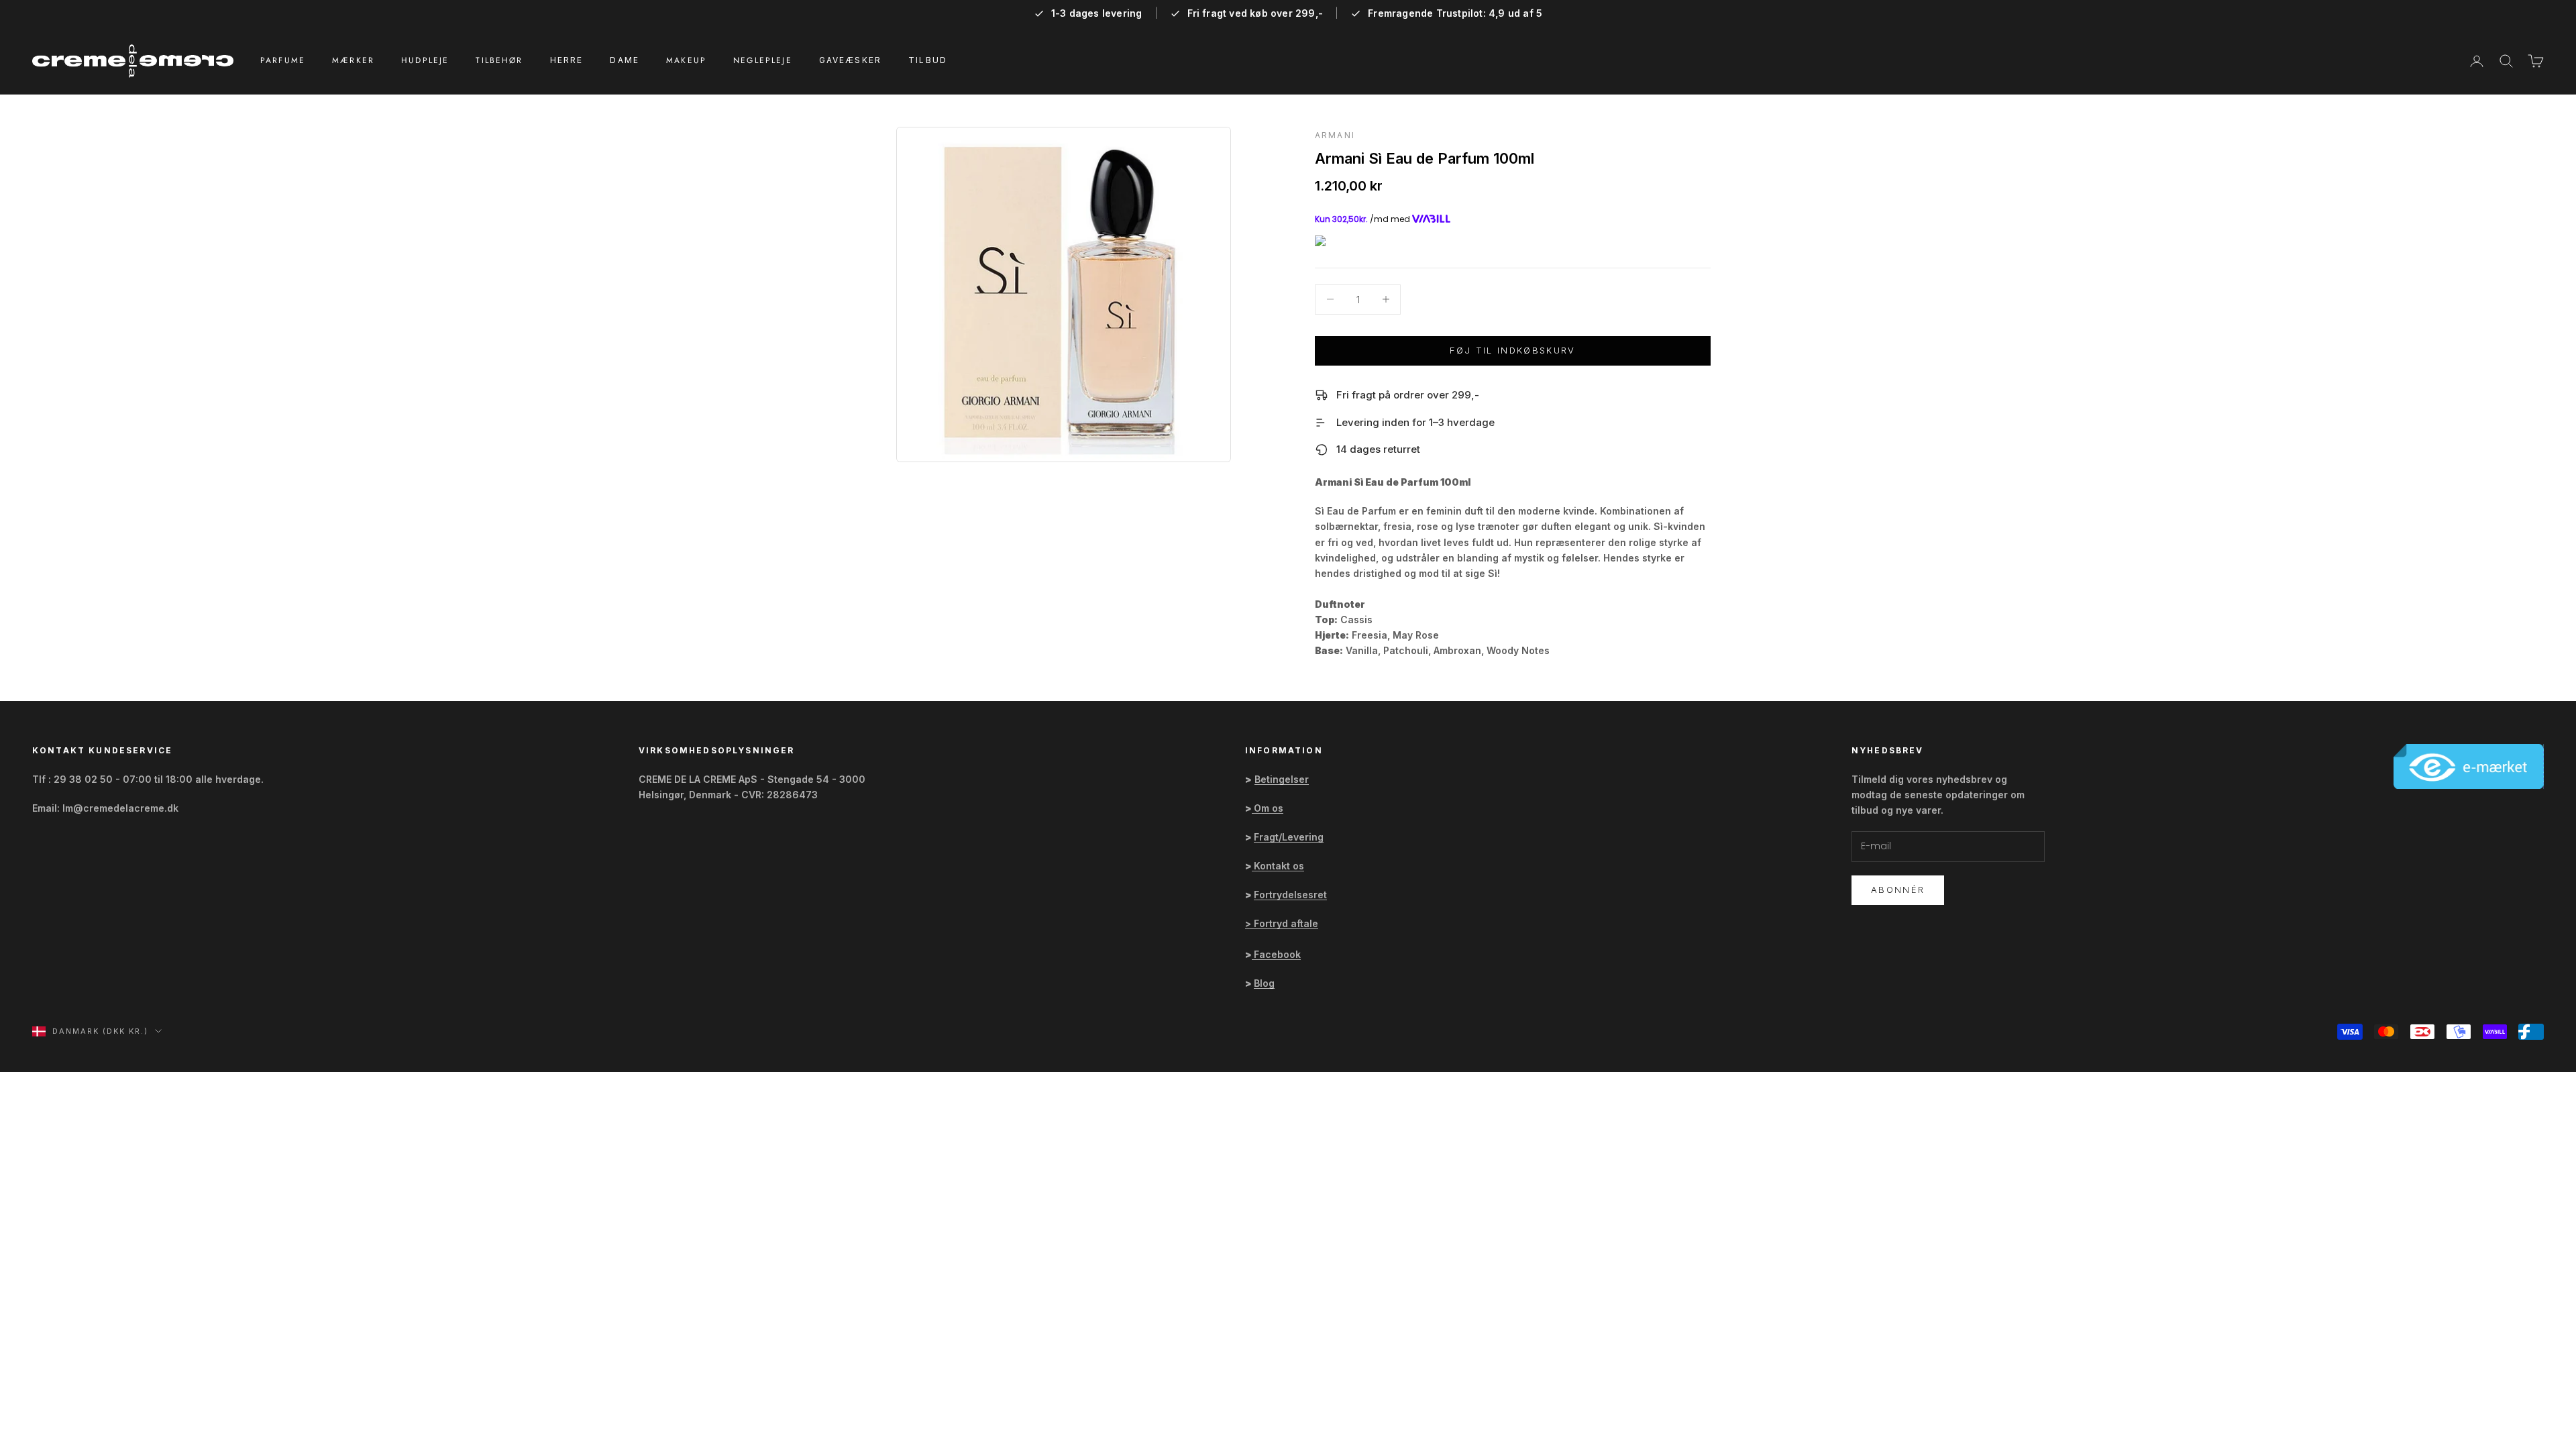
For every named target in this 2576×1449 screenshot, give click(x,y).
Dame (625, 60)
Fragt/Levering (1289, 837)
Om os (1269, 808)
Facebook (1277, 954)
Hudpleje (425, 60)
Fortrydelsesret (1290, 895)
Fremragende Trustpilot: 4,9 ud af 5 (1455, 13)
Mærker (353, 60)
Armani (1335, 135)
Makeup (686, 60)
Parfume (283, 60)
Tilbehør (499, 60)
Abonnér (1898, 890)
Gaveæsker (850, 60)
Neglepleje (763, 60)
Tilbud (928, 60)
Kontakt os (1279, 866)
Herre (567, 60)
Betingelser (1282, 779)
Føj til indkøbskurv (1512, 350)
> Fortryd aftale (1282, 923)
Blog (1264, 983)
